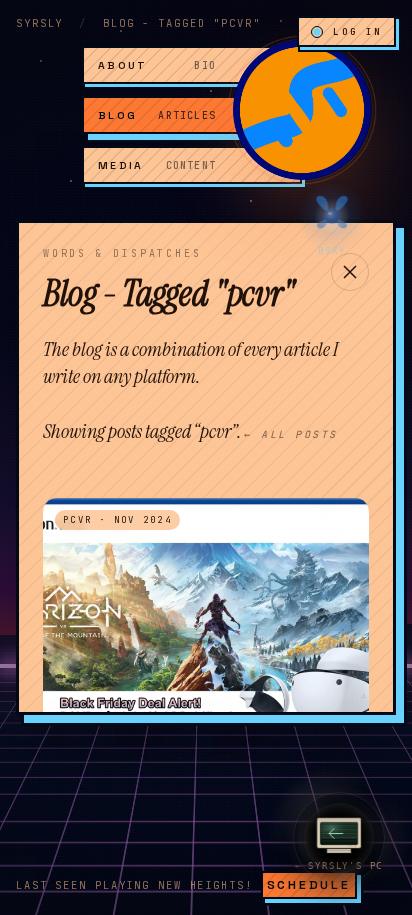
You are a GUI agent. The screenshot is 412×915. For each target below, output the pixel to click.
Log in (357, 31)
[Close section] (350, 272)
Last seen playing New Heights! (134, 885)
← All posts (291, 434)
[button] (302, 110)
